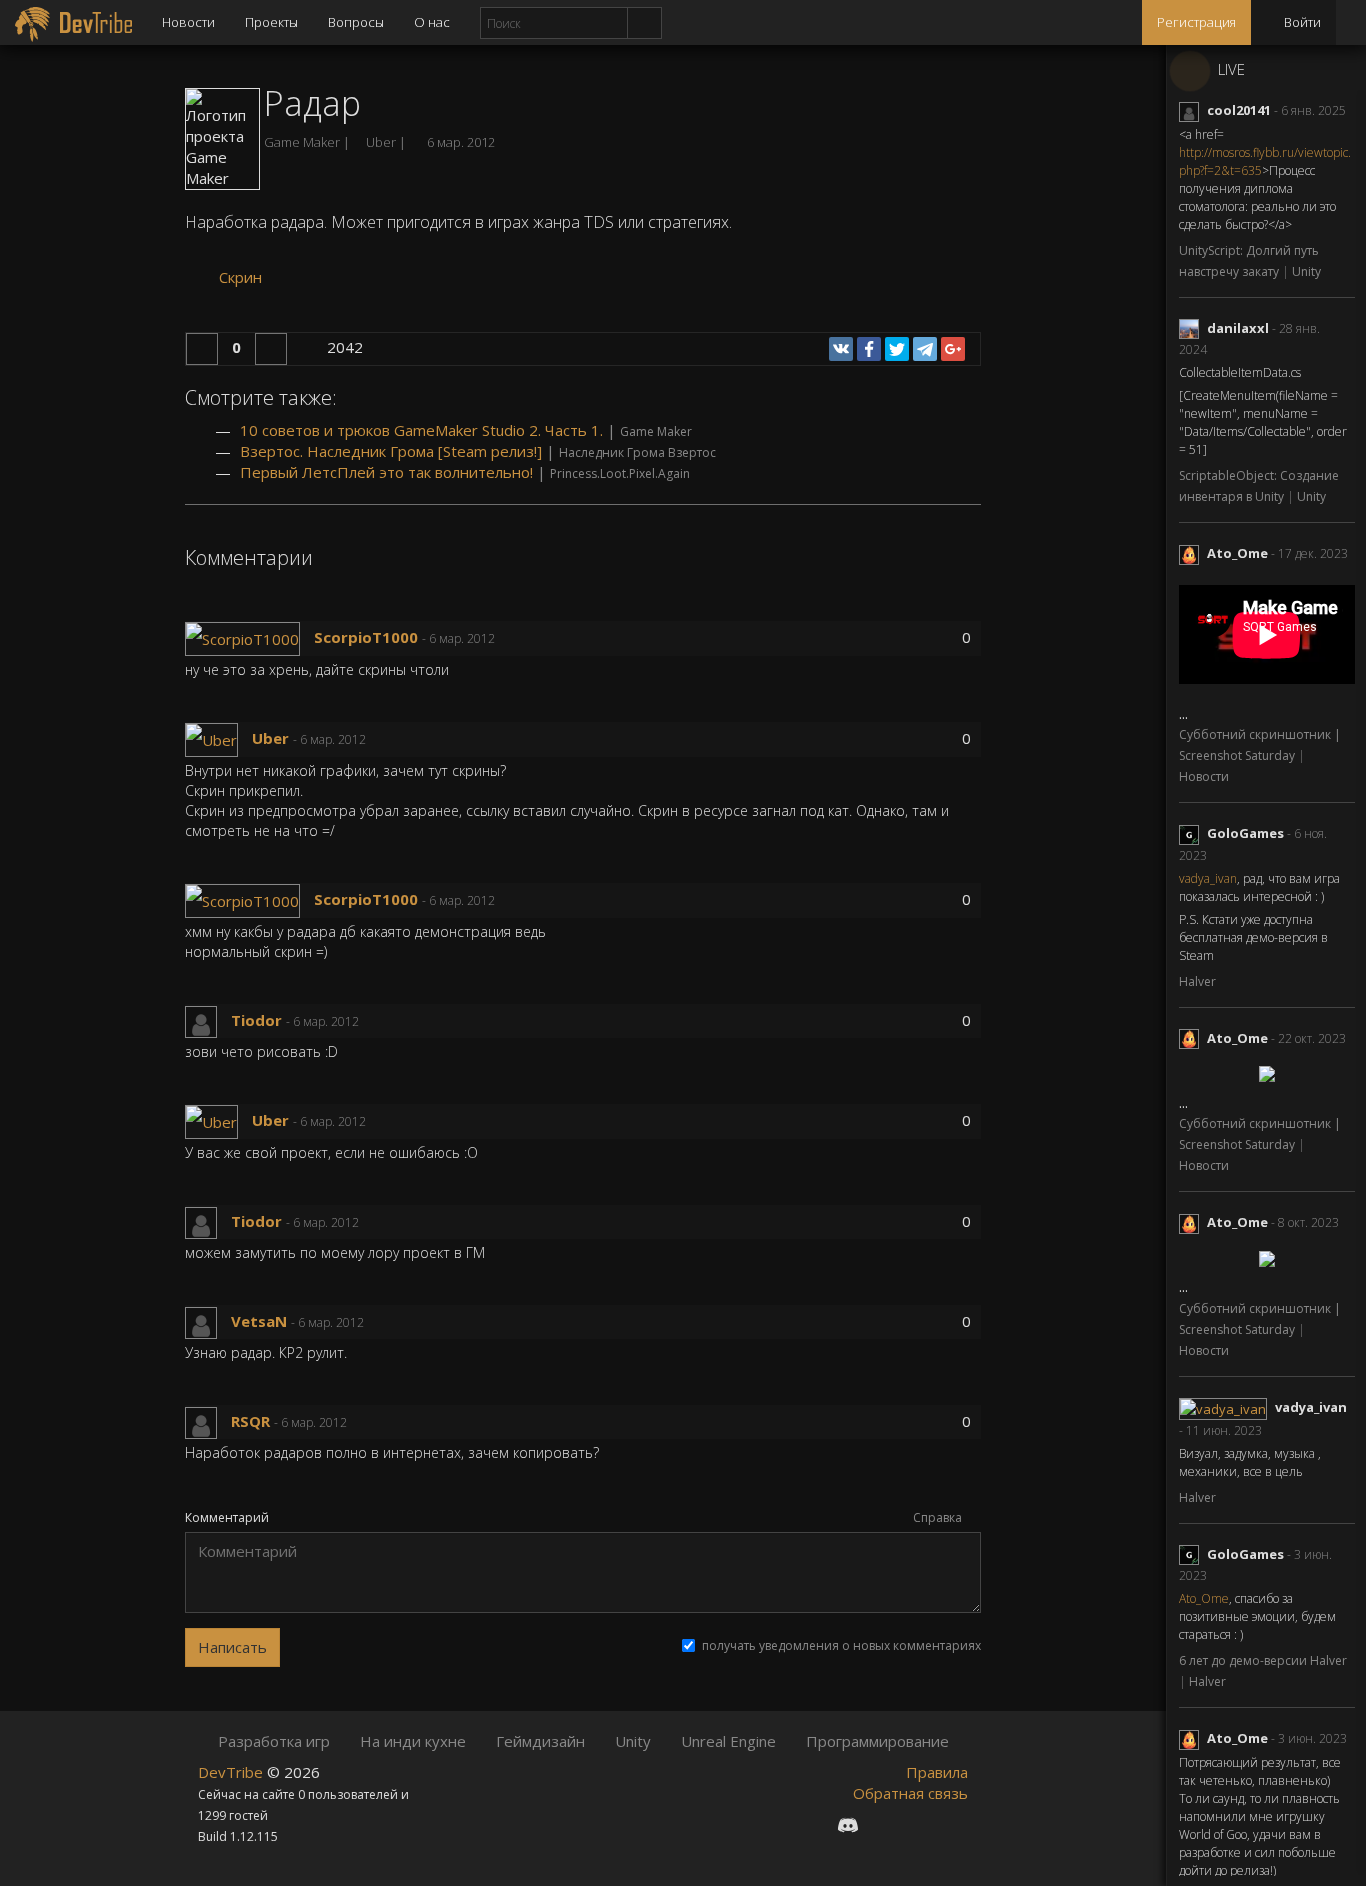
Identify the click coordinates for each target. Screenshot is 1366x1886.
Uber (270, 738)
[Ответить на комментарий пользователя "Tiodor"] (373, 1022)
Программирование (877, 1741)
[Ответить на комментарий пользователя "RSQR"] (361, 1423)
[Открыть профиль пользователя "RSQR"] (208, 1421)
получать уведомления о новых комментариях (841, 1646)
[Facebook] (869, 349)
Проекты (271, 22)
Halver (1197, 981)
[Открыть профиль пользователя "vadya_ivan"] (1227, 1407)
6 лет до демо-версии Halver (1263, 1660)
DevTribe (232, 1772)
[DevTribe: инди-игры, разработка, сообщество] (73, 22)
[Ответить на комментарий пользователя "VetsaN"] (378, 1323)
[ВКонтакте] (841, 349)
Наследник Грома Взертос (637, 452)
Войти (1301, 22)
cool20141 (1239, 110)
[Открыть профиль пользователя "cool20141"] (1193, 110)
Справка (939, 1517)
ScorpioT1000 (366, 637)
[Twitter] (897, 349)
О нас (432, 22)
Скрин (238, 277)
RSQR (250, 1421)
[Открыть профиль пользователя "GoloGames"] (1193, 833)
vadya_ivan (1208, 878)
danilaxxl (1238, 328)
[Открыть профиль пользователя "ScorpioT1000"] (249, 637)
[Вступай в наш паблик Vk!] (811, 1825)
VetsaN (259, 1321)
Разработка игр (274, 1741)
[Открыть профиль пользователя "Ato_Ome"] (1193, 553)
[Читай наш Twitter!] (885, 1825)
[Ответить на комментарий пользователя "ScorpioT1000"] (509, 639)
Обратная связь (910, 1793)
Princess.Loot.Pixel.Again (620, 473)
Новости (188, 22)
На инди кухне (413, 1741)
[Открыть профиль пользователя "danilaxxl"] (1193, 328)
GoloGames (1245, 833)
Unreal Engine (728, 1741)
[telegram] (925, 349)
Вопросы (356, 22)
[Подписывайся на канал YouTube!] (919, 1825)
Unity (1306, 271)
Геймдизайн (540, 1741)
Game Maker (303, 142)
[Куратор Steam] (953, 1825)
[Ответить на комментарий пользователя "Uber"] (380, 740)
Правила (937, 1772)
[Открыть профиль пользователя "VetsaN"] (208, 1321)
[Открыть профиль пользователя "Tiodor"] (208, 1020)
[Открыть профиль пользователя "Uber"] (218, 738)
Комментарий (227, 1518)
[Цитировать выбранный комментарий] (536, 639)
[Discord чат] (848, 1825)
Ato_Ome (1237, 553)
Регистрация (1196, 22)
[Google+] (953, 349)
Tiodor (256, 1020)
